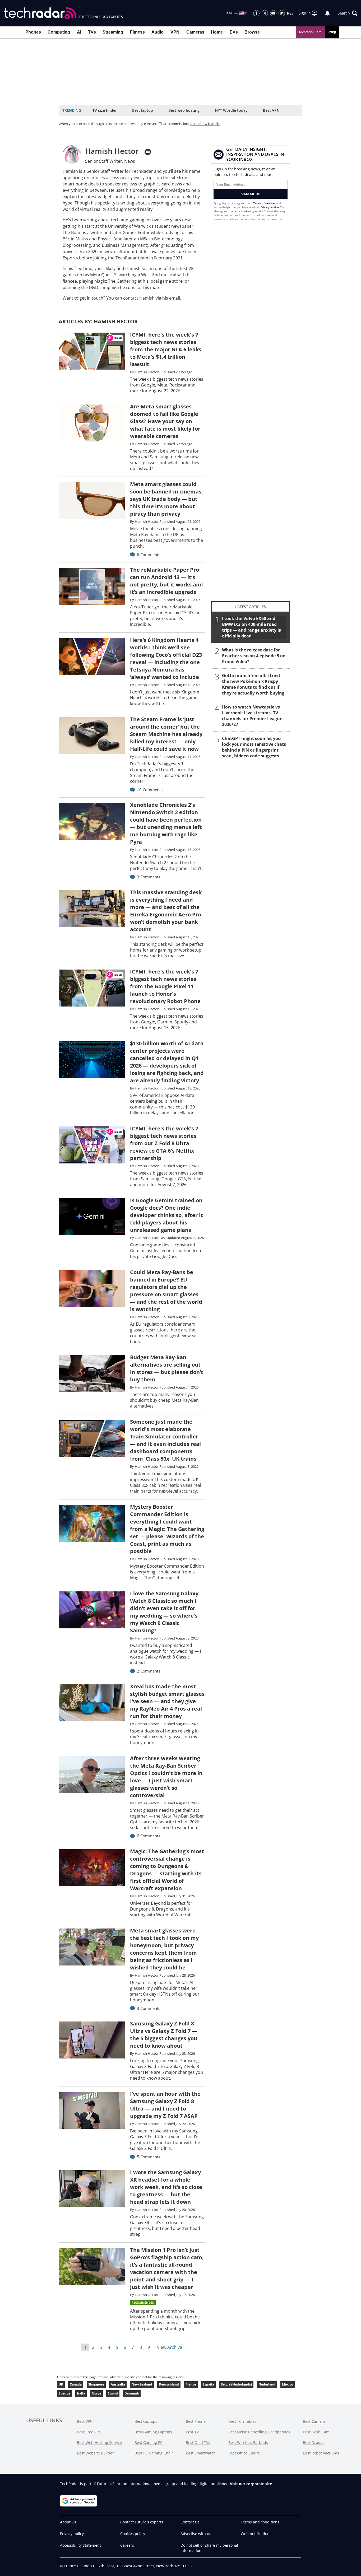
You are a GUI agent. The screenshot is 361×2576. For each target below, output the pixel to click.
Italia (81, 2393)
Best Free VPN (89, 2432)
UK (61, 2384)
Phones (33, 32)
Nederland (267, 2384)
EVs (234, 32)
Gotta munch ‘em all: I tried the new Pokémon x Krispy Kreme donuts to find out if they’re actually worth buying (253, 684)
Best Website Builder (95, 2453)
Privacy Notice (270, 207)
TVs (92, 32)
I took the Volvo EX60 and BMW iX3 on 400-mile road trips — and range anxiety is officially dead (251, 627)
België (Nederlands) (236, 2384)
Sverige (64, 2393)
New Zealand (142, 2384)
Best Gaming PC (149, 2442)
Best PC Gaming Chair (154, 2453)
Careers (127, 2545)
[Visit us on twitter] (265, 13)
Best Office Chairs (244, 2453)
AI (79, 32)
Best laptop (143, 110)
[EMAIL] (148, 152)
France (191, 2384)
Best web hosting (184, 110)
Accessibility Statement (80, 2545)
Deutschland (169, 2384)
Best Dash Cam (316, 2432)
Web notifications (256, 2534)
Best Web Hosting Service (99, 2442)
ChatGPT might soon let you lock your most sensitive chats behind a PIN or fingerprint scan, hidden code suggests (254, 747)
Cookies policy (133, 2534)
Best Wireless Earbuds (248, 2442)
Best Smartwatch (201, 2453)
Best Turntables (242, 2421)
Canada (76, 2384)
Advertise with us (196, 2534)
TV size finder (105, 110)
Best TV (192, 2432)
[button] (348, 13)
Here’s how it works (205, 124)
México (288, 2384)
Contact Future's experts (142, 2522)
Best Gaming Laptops (153, 2432)
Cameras (195, 32)
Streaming (113, 32)
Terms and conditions (260, 2522)
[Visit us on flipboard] (282, 13)
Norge (96, 2393)
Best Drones (314, 2442)
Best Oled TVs (198, 2442)
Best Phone (196, 2421)
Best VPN (271, 110)
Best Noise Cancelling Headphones (259, 2432)
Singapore (96, 2384)
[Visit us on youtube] (273, 13)
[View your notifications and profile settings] (327, 13)
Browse (252, 32)
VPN (175, 32)
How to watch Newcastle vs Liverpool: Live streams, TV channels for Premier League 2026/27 (252, 716)
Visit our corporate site (251, 2484)
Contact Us (190, 2522)
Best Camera (314, 2421)
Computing (59, 32)
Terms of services (265, 203)
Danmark (132, 2393)
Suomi (113, 2393)
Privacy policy (72, 2534)
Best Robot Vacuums (321, 2453)
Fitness (137, 32)
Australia (118, 2384)
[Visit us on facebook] (256, 13)
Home (217, 32)
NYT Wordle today (231, 110)
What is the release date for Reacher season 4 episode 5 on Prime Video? (254, 656)
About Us (68, 2522)
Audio (158, 32)
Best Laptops (146, 2421)
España (208, 2384)
